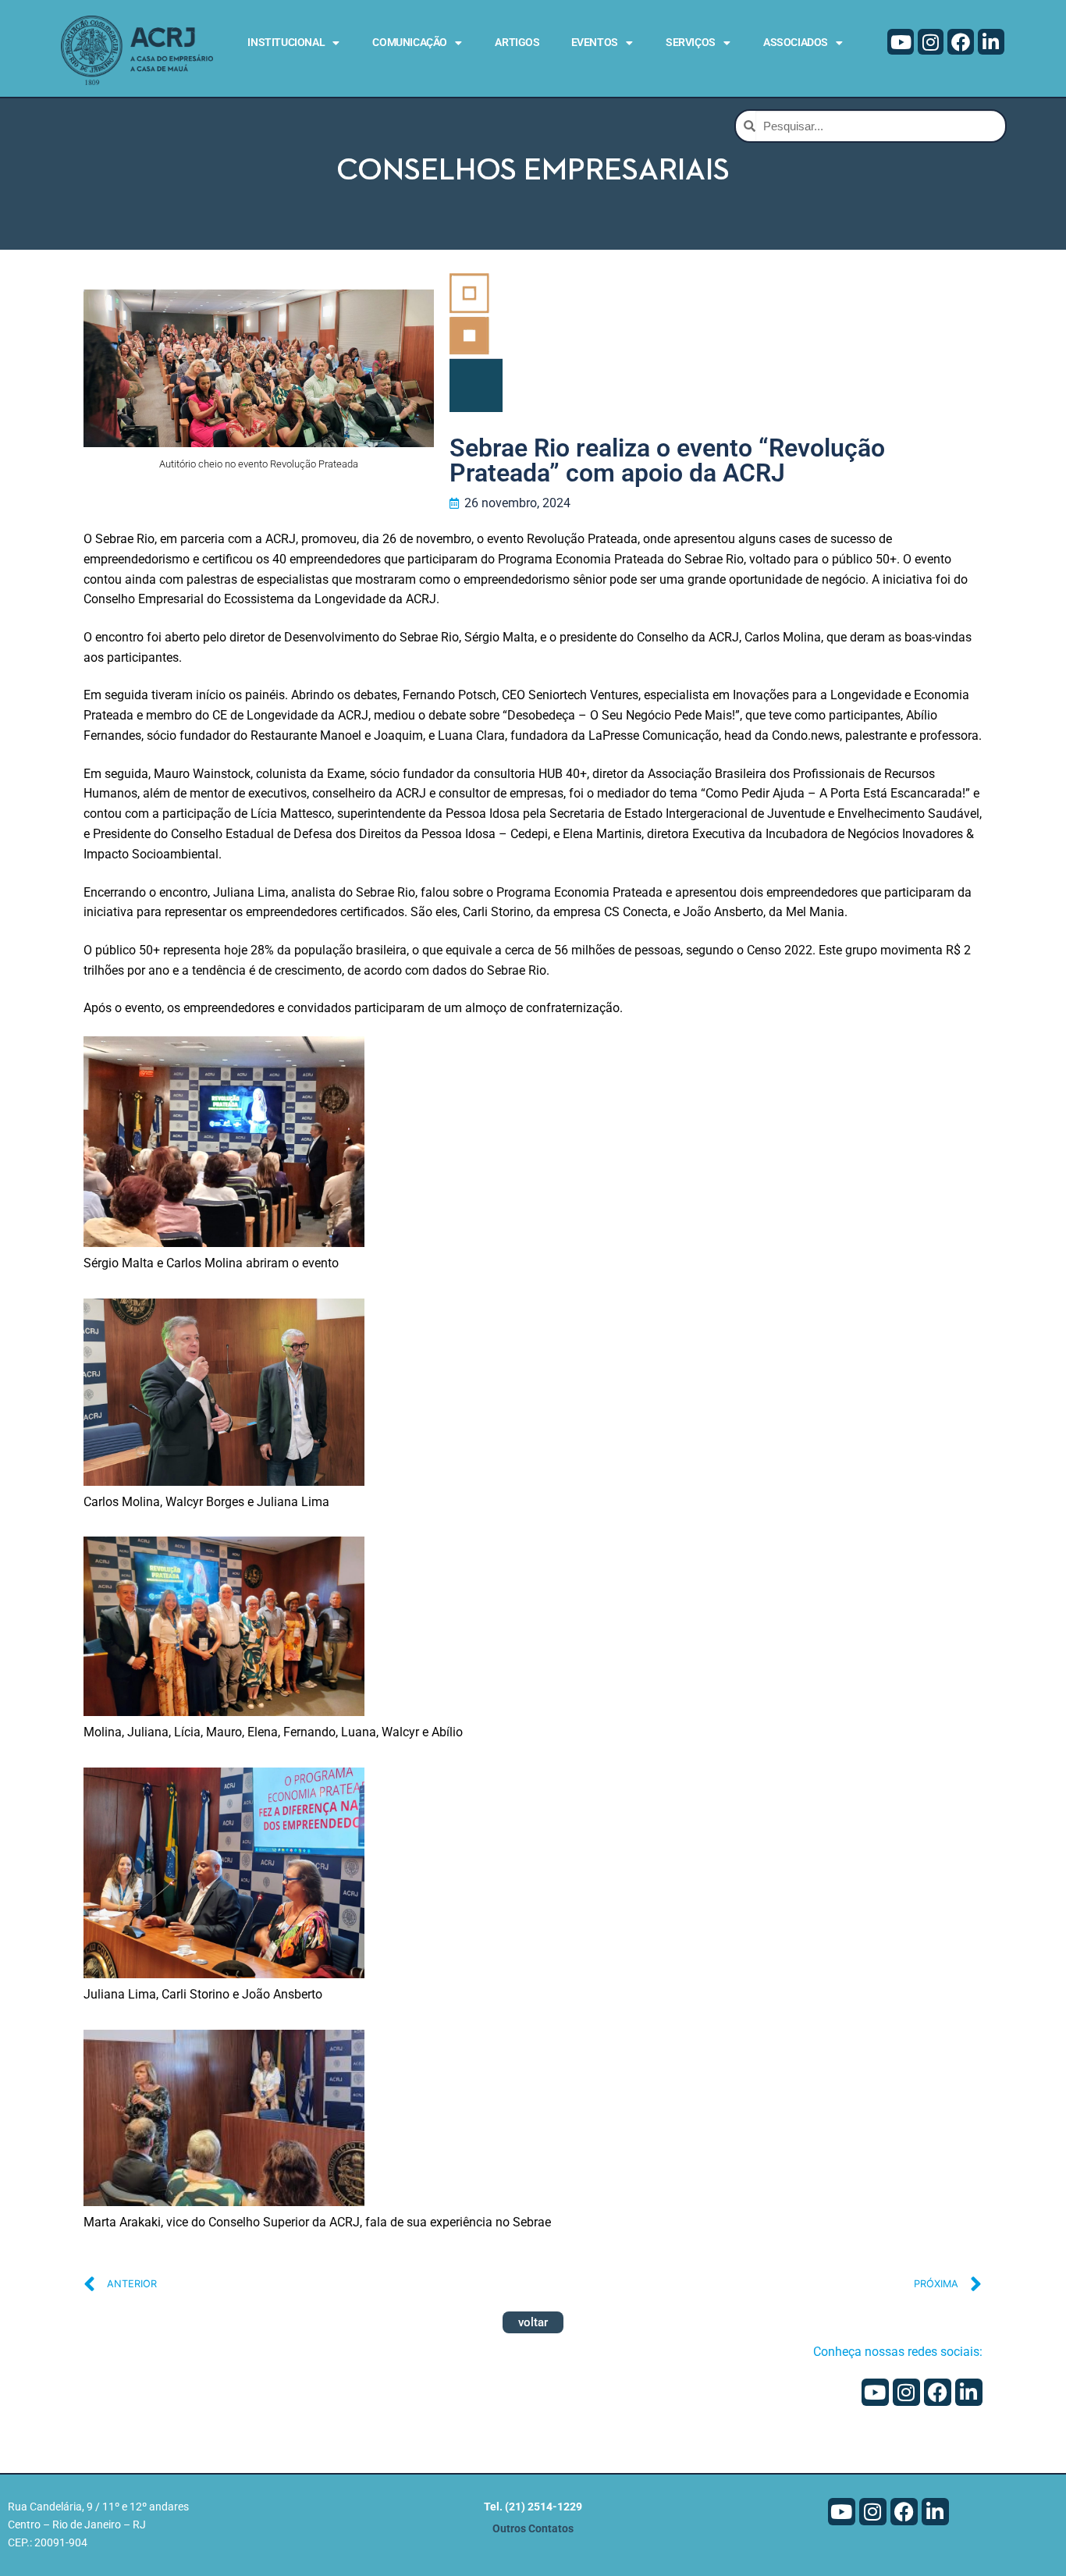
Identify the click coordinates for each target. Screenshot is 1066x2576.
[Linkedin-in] (991, 42)
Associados (796, 42)
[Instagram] (931, 42)
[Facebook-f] (961, 42)
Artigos (517, 42)
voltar (533, 2322)
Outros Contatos (533, 2529)
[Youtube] (901, 42)
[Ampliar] (338, 1062)
